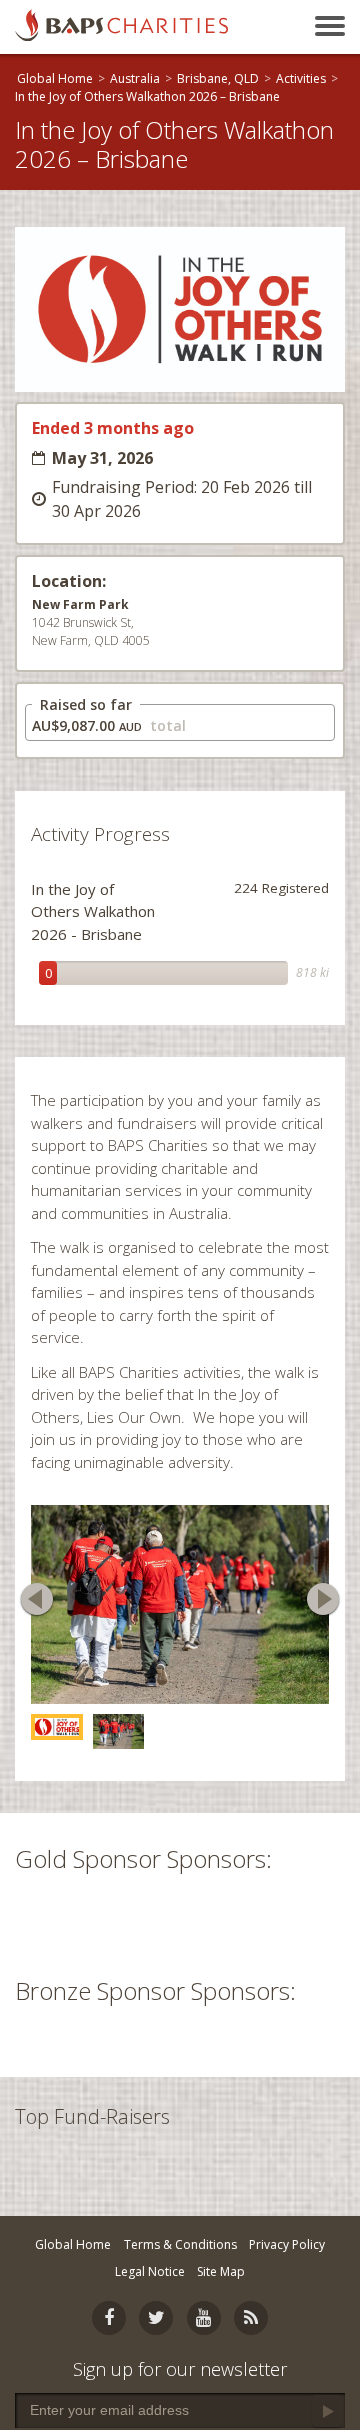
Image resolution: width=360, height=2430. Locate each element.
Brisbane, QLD (218, 78)
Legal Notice (150, 2271)
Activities (301, 78)
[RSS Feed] (251, 2318)
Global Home (55, 78)
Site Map (221, 2271)
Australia (135, 78)
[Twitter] (156, 2318)
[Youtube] (204, 2318)
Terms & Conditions (180, 2244)
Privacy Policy (287, 2244)
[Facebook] (109, 2318)
